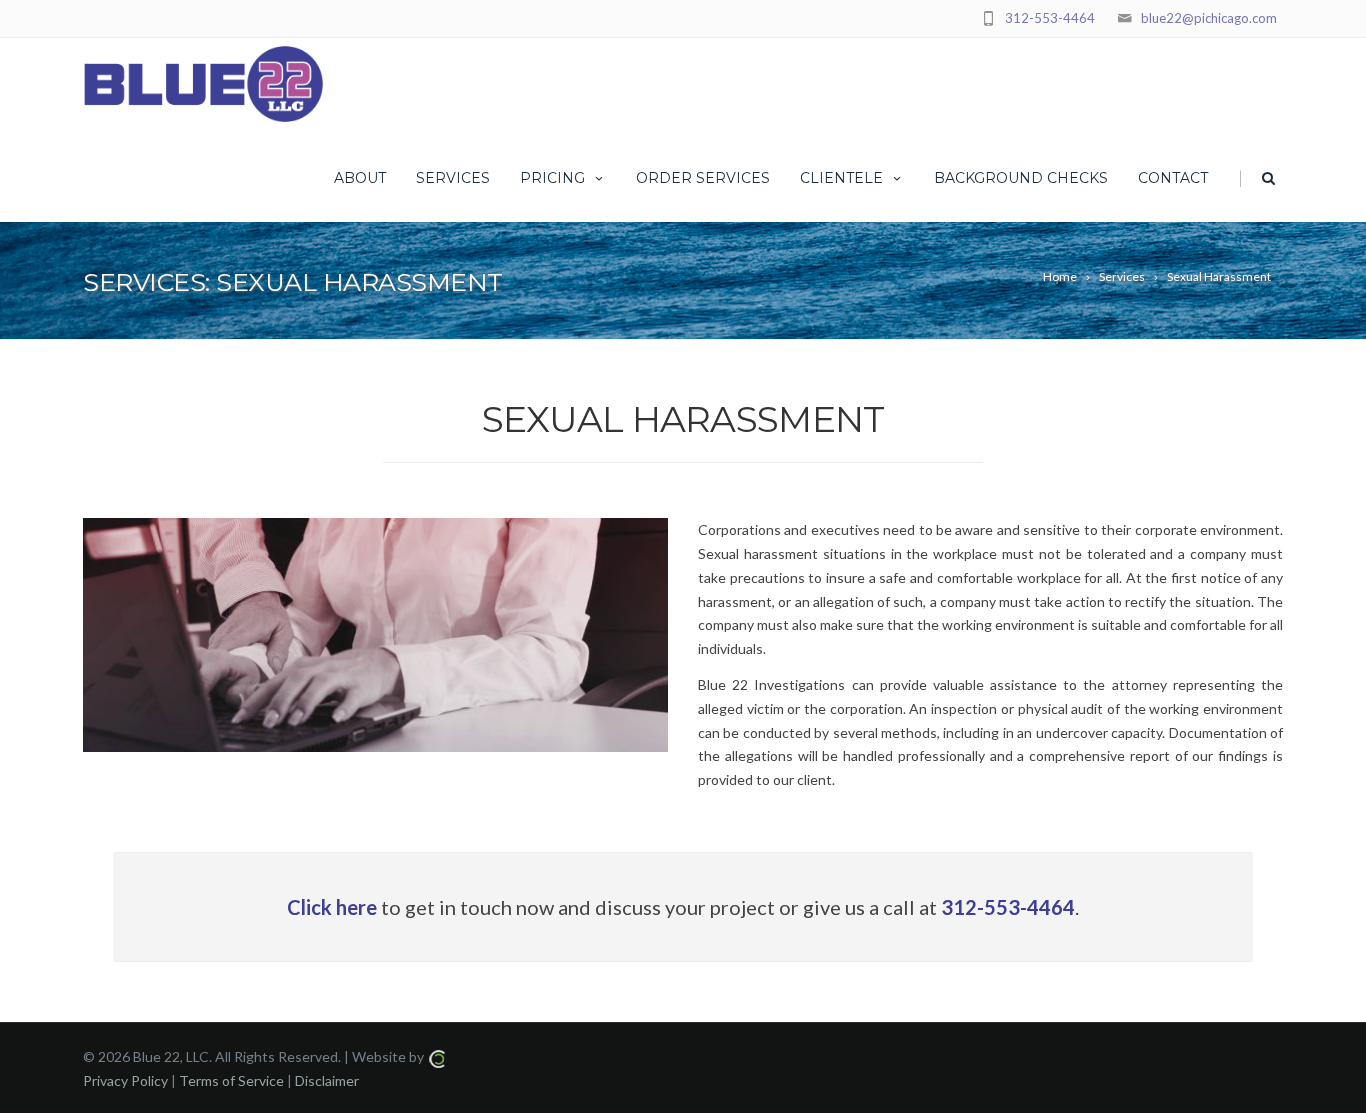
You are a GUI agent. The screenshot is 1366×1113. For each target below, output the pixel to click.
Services (453, 178)
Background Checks (1021, 178)
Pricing (552, 178)
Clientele (841, 178)
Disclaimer (327, 1080)
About (360, 178)
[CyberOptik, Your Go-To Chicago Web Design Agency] (437, 1056)
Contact (1173, 178)
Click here (332, 907)
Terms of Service (231, 1080)
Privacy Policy (125, 1080)
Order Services (703, 178)
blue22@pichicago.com (1209, 18)
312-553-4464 (1050, 18)
